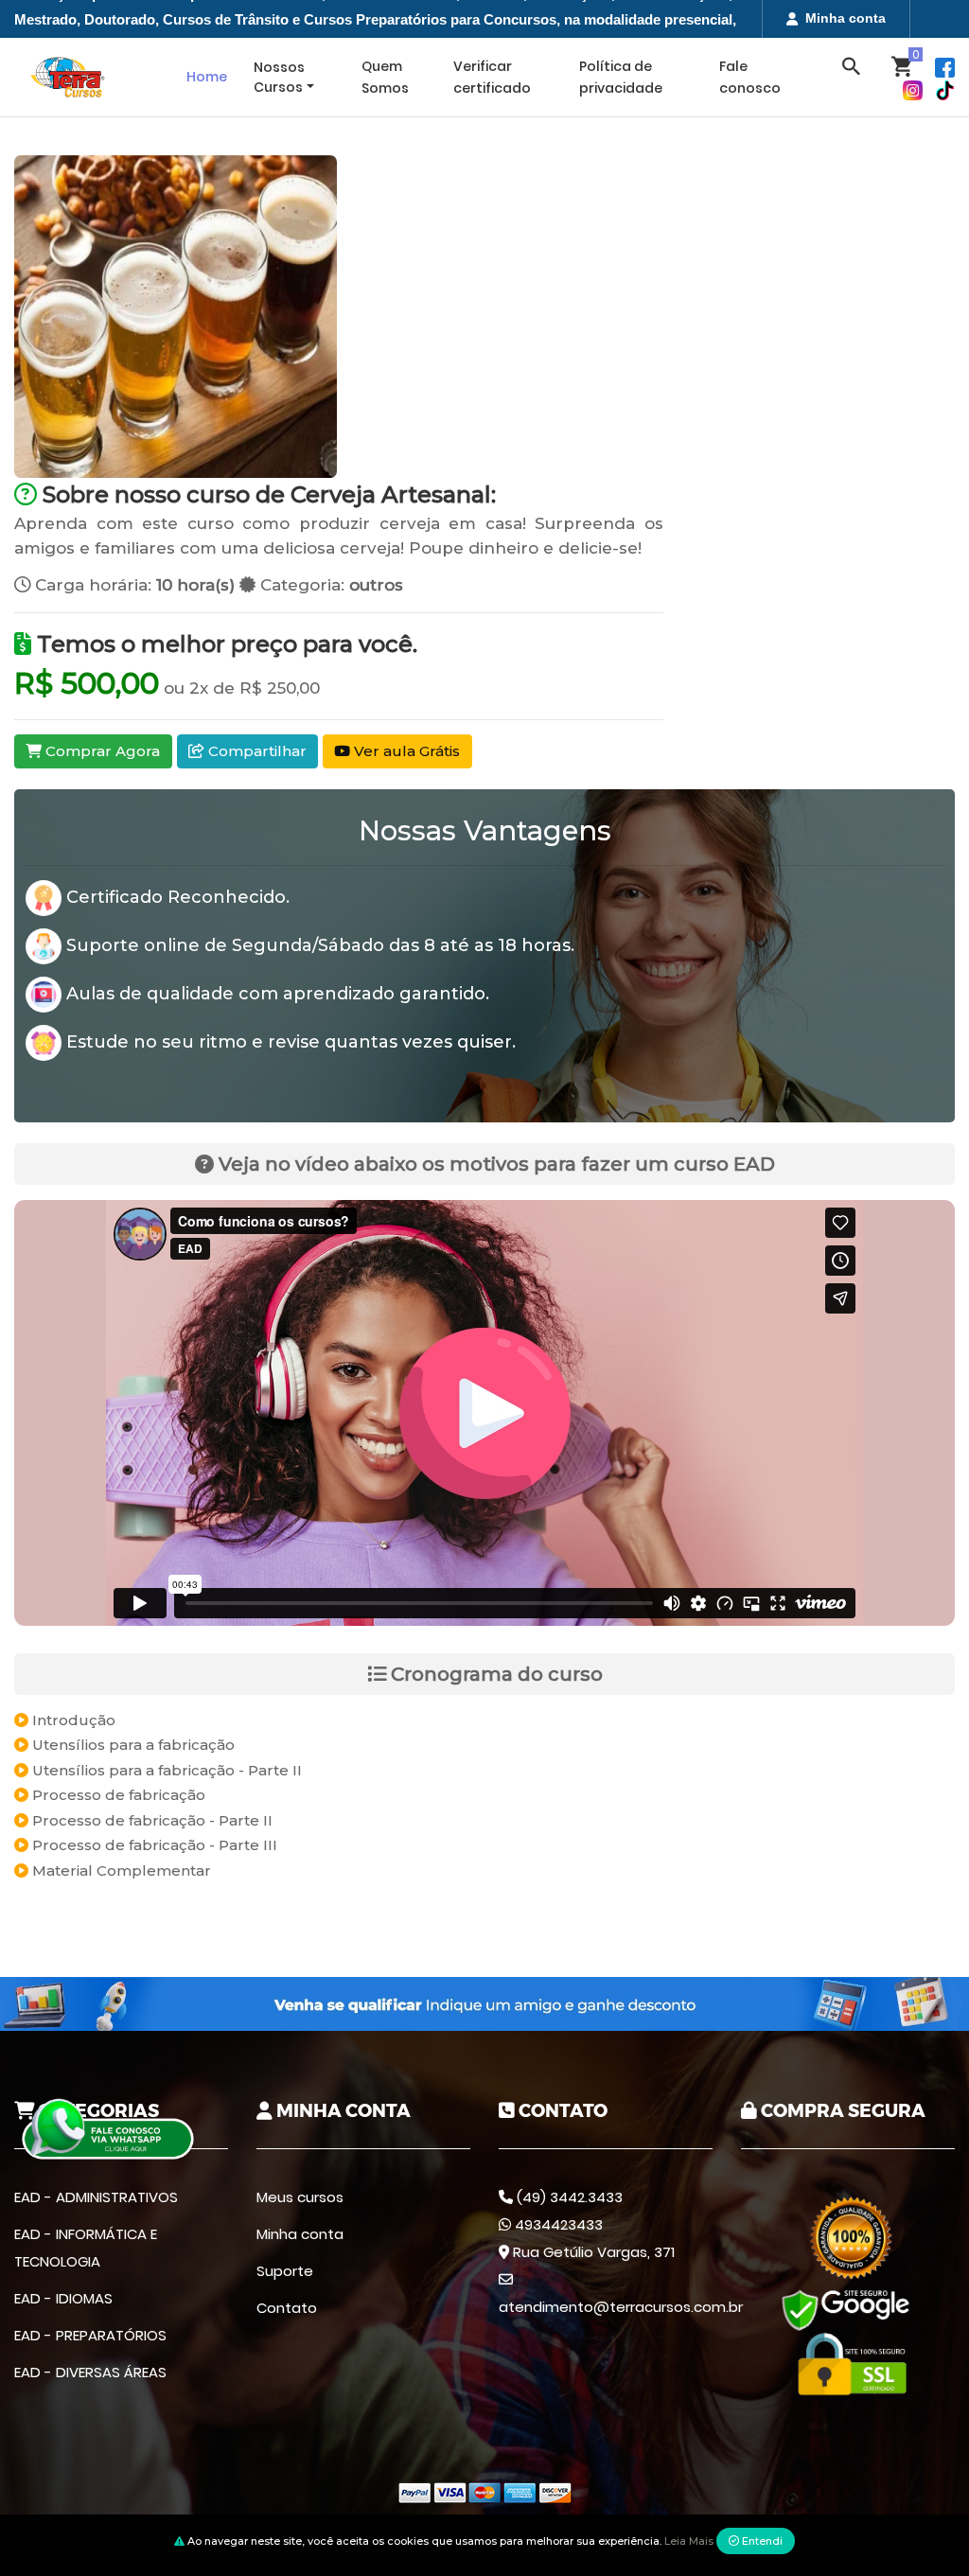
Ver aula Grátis (405, 751)
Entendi (761, 2541)
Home (207, 77)
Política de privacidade (621, 77)
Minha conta (846, 18)
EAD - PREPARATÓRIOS (90, 2335)
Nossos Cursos (279, 77)
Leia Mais (689, 2541)
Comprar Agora (101, 751)
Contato (287, 2308)
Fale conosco (750, 77)
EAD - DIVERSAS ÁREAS (90, 2372)
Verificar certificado (492, 77)
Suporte (285, 2271)
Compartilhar (255, 751)
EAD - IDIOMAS (63, 2298)
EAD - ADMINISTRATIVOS (96, 2197)
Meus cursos (300, 2197)
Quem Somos (385, 77)
